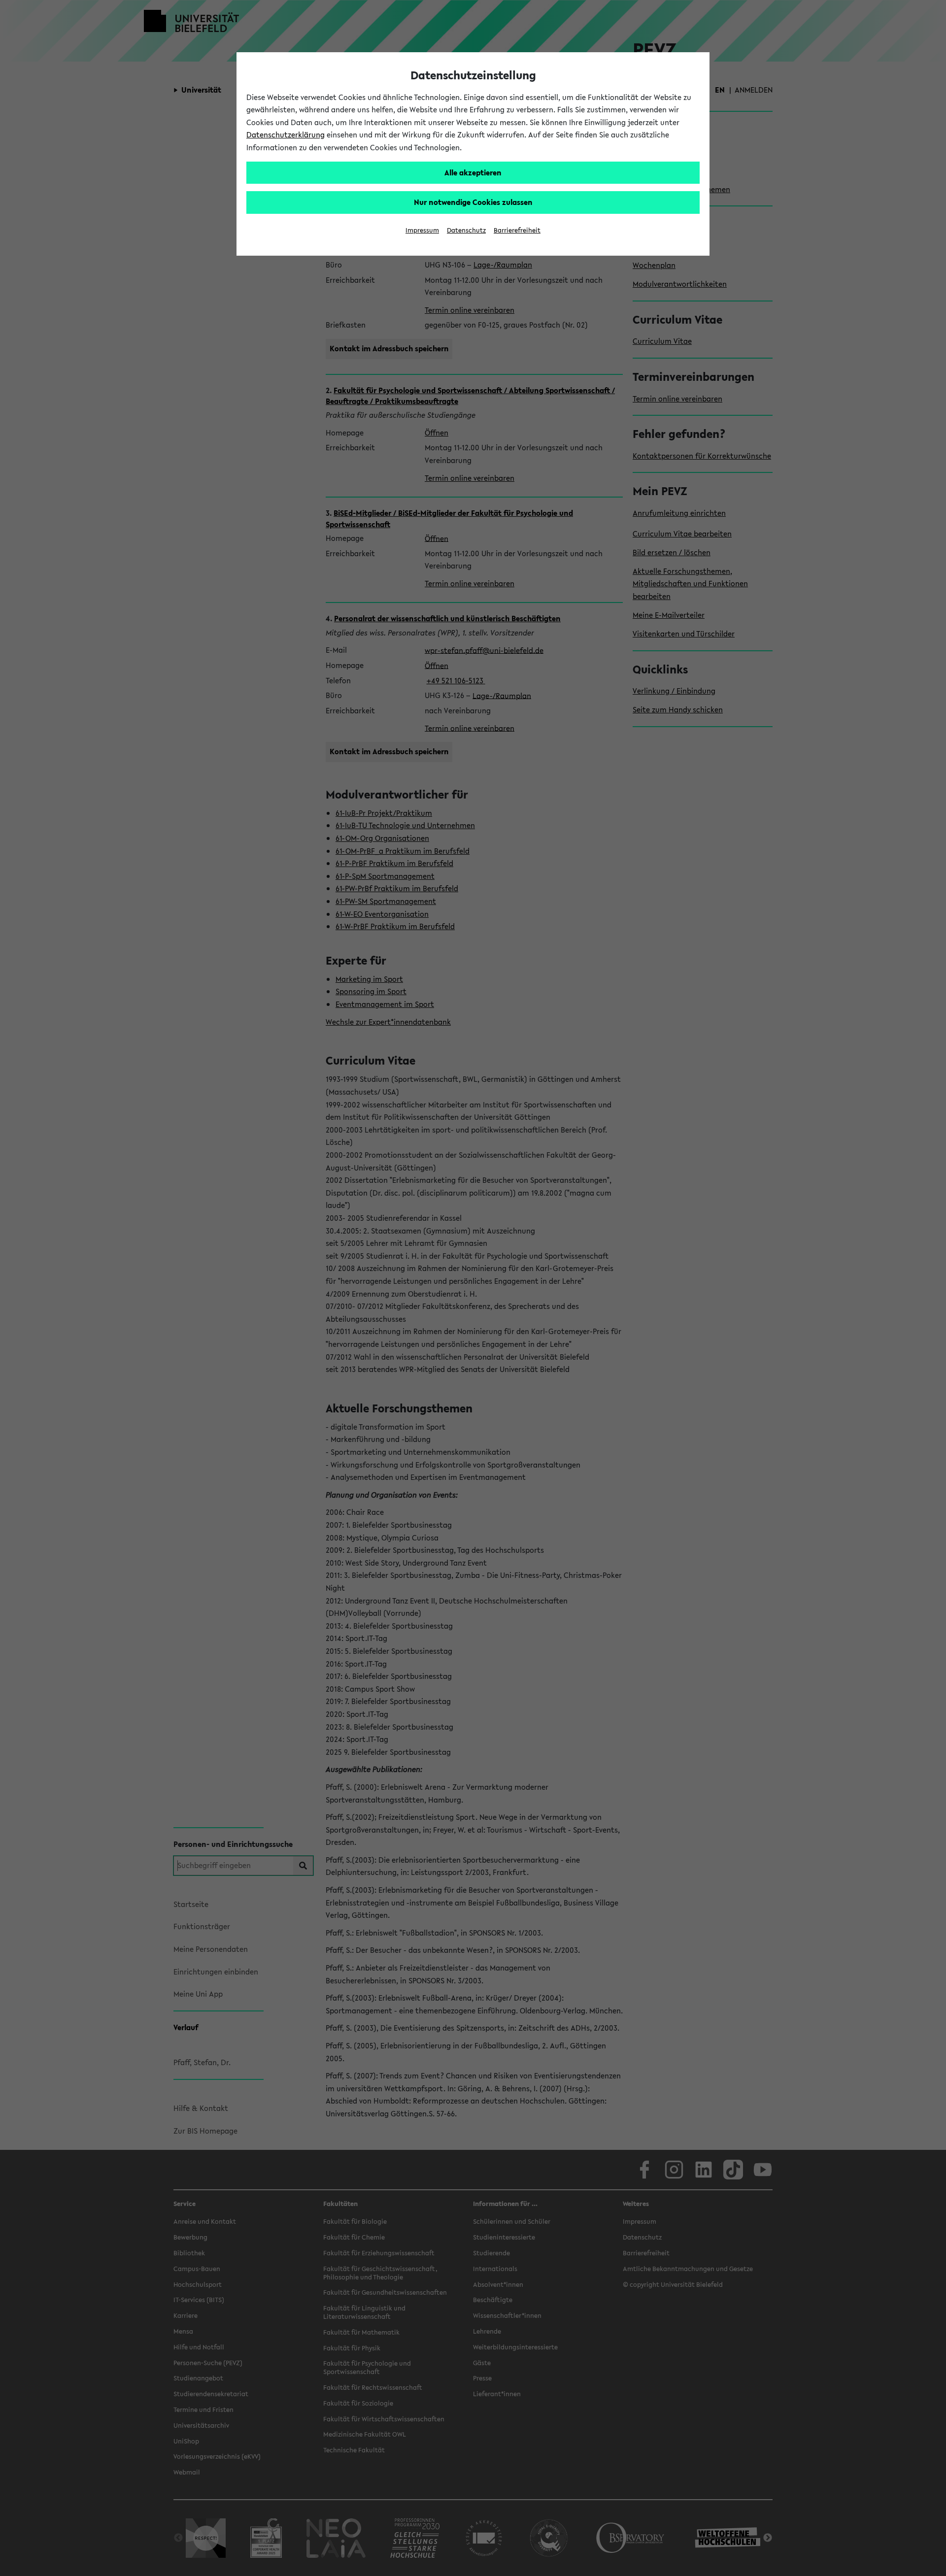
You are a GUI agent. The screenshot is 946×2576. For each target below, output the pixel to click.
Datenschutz (466, 230)
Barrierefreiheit (517, 230)
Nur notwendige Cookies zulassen (473, 202)
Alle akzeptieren (473, 172)
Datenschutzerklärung (286, 134)
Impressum (422, 230)
